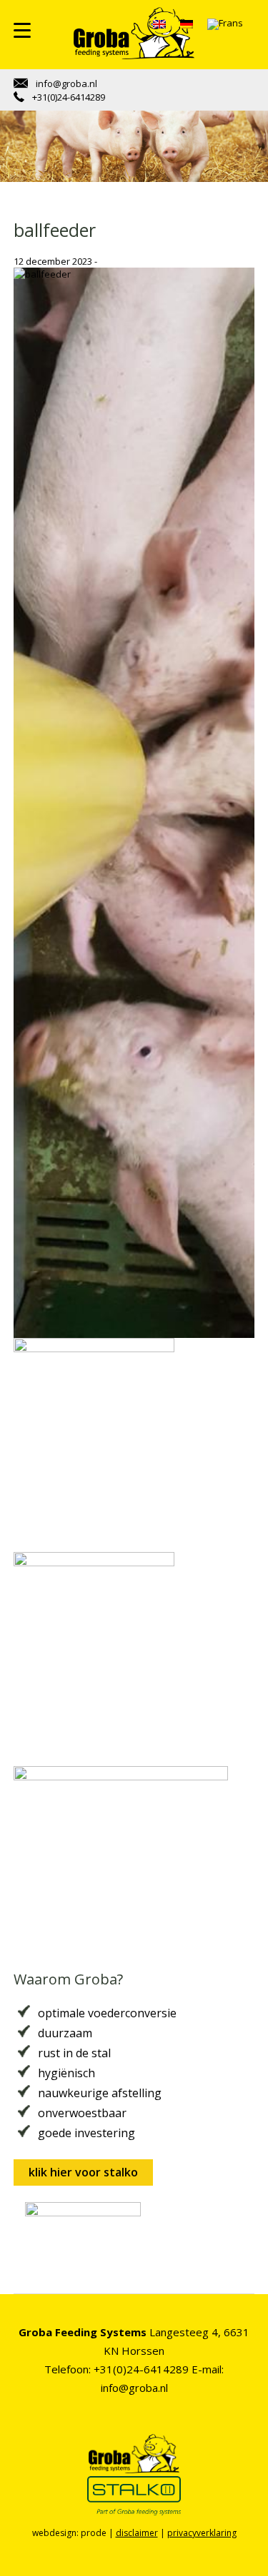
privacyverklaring (202, 2533)
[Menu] (22, 30)
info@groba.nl (65, 83)
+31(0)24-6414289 (68, 97)
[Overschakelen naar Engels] (159, 24)
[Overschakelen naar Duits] (187, 24)
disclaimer (137, 2533)
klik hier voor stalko (83, 2172)
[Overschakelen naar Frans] (225, 25)
